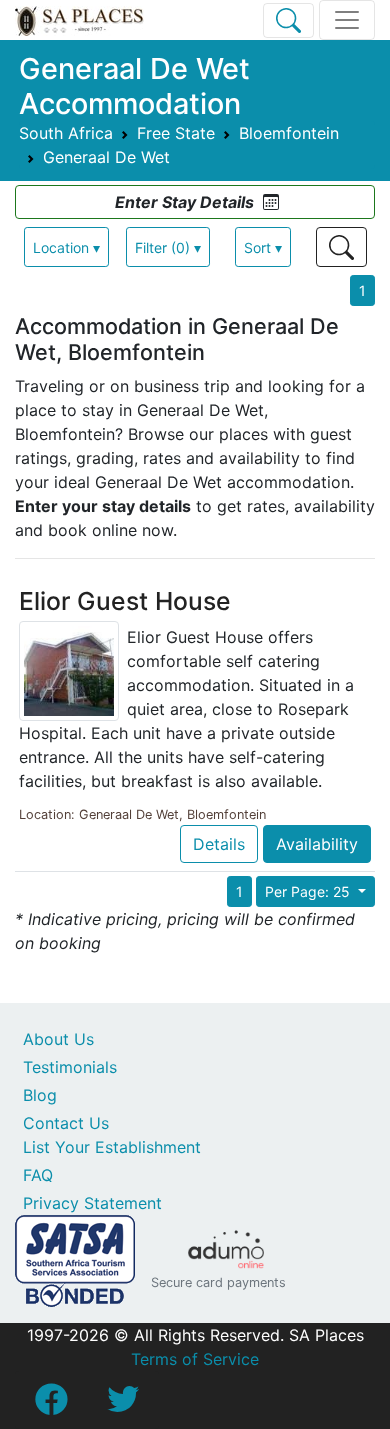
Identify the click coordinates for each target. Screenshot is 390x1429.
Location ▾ (66, 247)
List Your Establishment (112, 1147)
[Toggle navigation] (347, 20)
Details (219, 844)
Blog (40, 1095)
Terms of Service (195, 1359)
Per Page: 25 (309, 891)
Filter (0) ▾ (168, 247)
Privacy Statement (92, 1203)
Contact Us (66, 1123)
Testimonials (70, 1067)
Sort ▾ (263, 247)
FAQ (38, 1175)
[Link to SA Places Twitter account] (123, 1405)
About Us (58, 1039)
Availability (317, 844)
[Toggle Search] (288, 20)
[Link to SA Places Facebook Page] (51, 1405)
